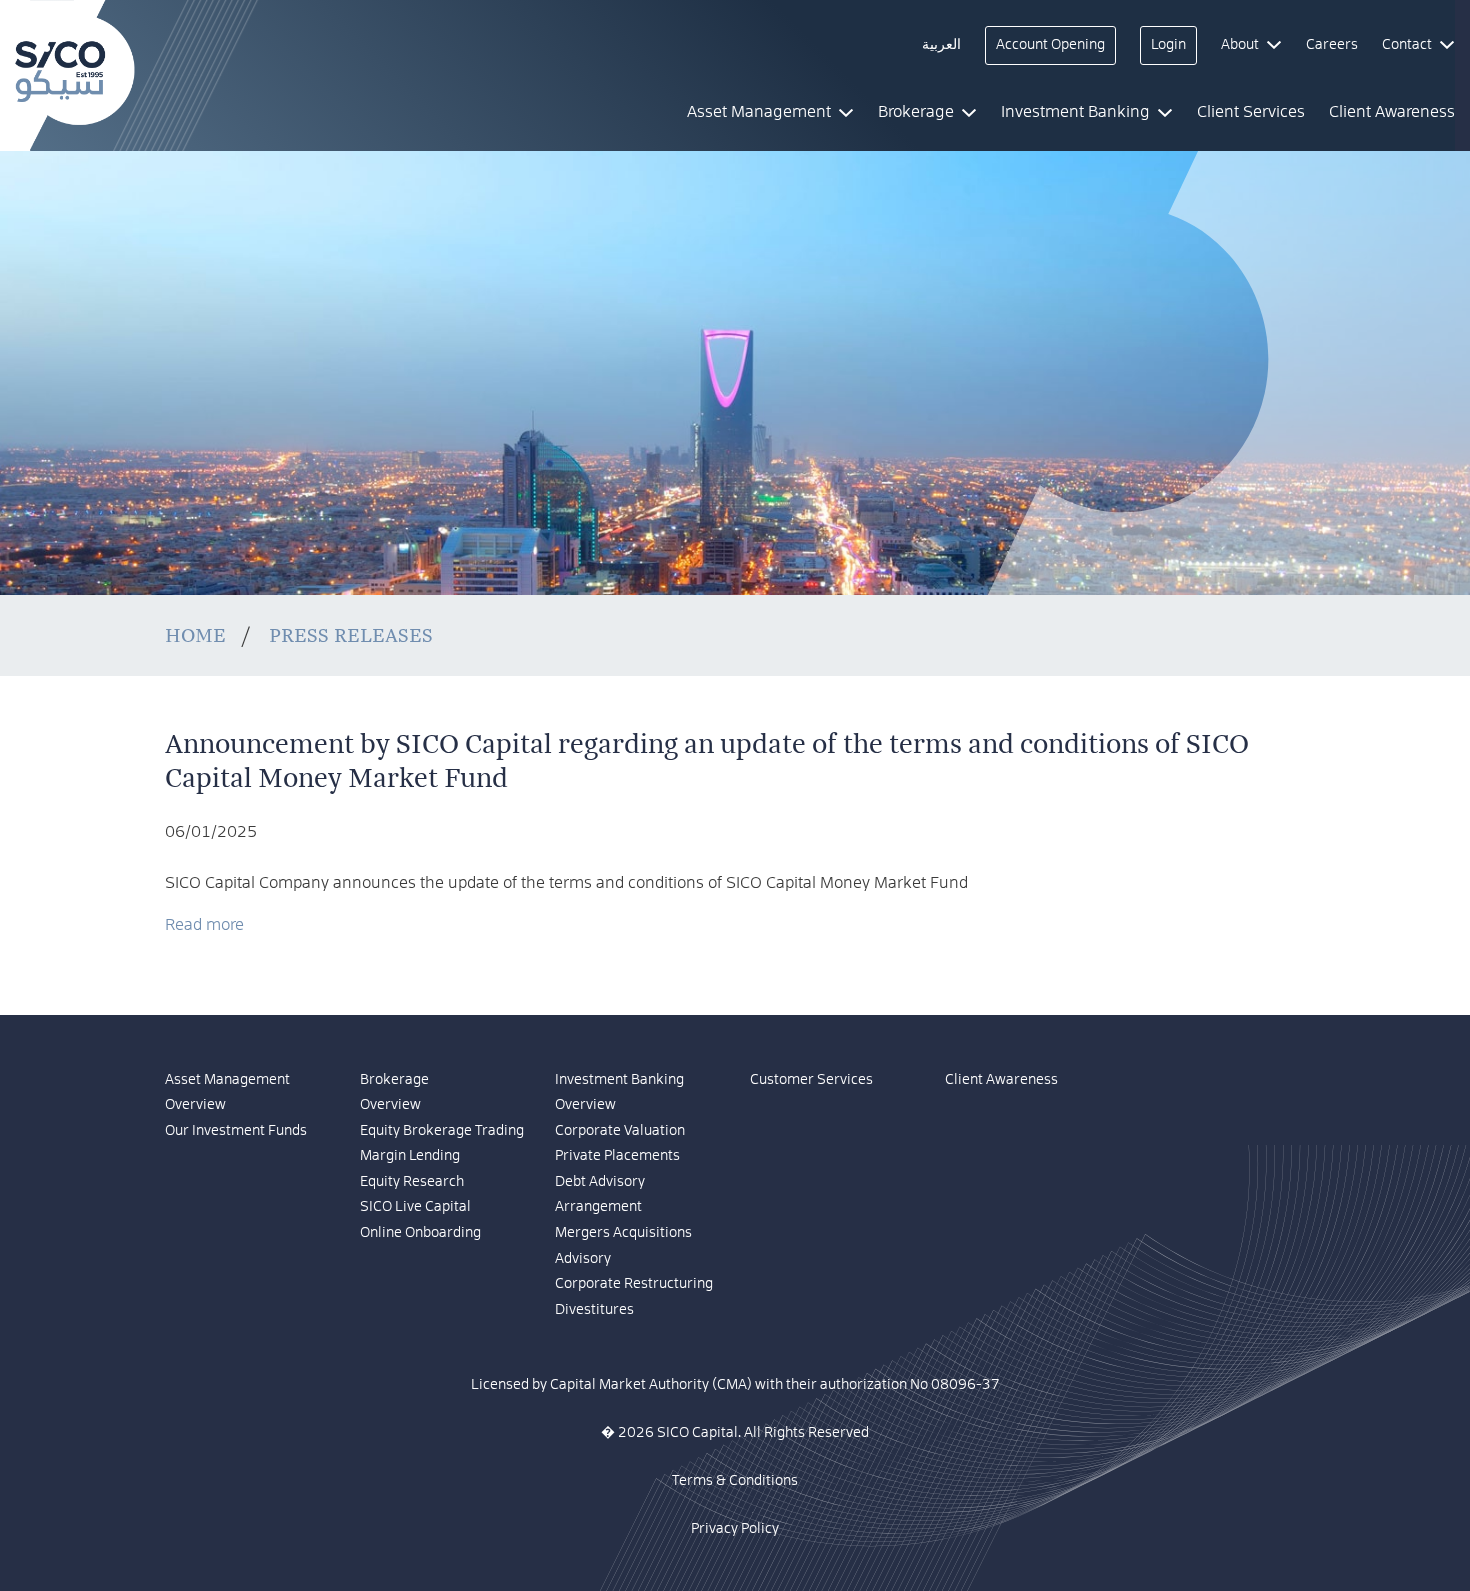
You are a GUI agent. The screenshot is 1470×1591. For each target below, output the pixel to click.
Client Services (1251, 112)
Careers (1332, 45)
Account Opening (1050, 45)
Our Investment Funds (236, 1131)
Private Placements (617, 1156)
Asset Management (227, 1080)
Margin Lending (410, 1156)
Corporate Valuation (620, 1131)
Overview (195, 1105)
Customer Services (811, 1080)
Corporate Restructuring (634, 1284)
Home (195, 635)
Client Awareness (1001, 1080)
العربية (941, 45)
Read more (204, 925)
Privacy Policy (735, 1529)
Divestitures (594, 1310)
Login (1168, 45)
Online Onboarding (420, 1233)
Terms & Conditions (735, 1481)
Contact (1407, 45)
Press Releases (351, 635)
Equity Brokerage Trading (442, 1131)
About (1240, 45)
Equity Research (412, 1182)
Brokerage (394, 1080)
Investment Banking (619, 1080)
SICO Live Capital (415, 1207)
